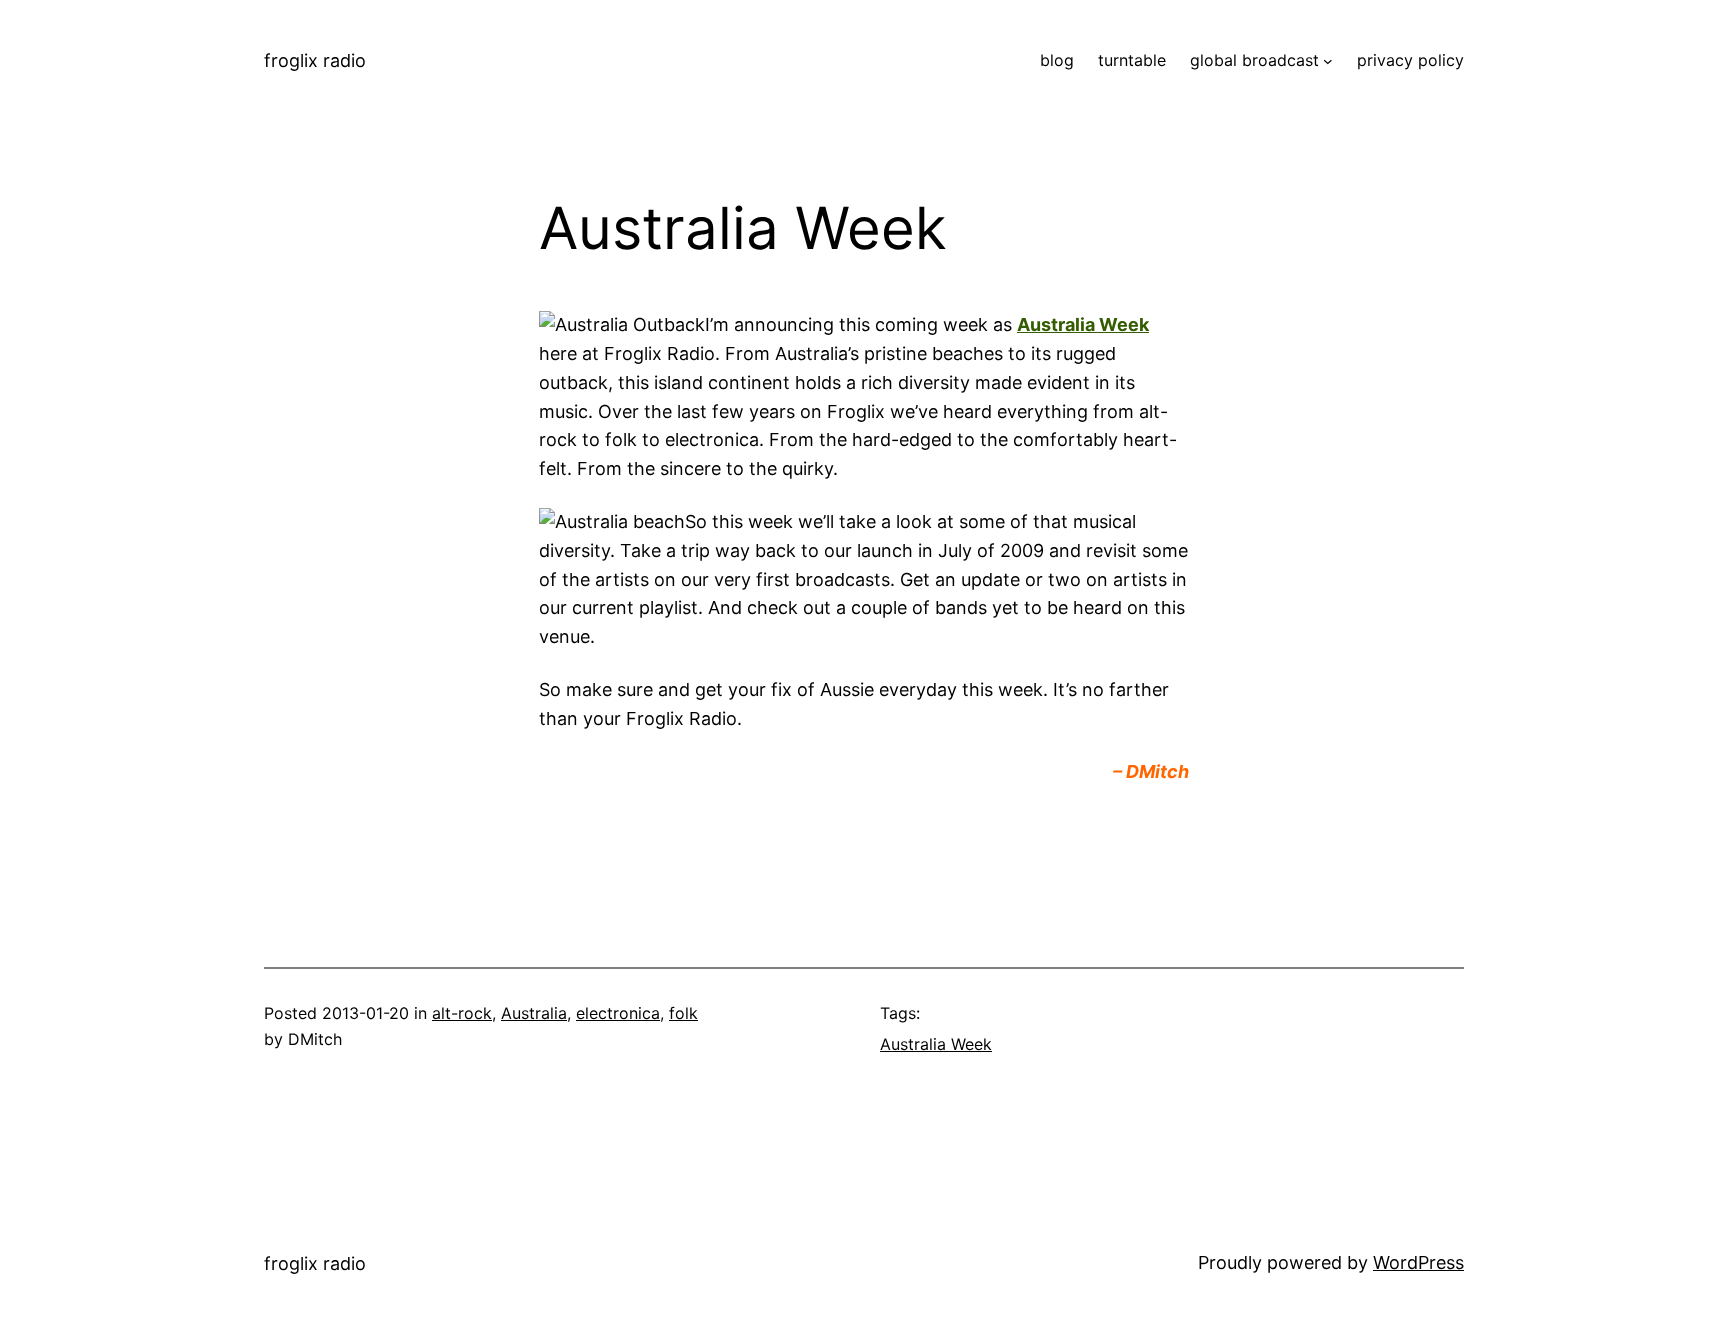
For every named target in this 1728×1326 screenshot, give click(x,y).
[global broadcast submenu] (1328, 61)
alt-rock (462, 1013)
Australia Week (1083, 324)
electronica (618, 1013)
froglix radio (315, 60)
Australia (534, 1013)
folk (683, 1013)
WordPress (1418, 1262)
